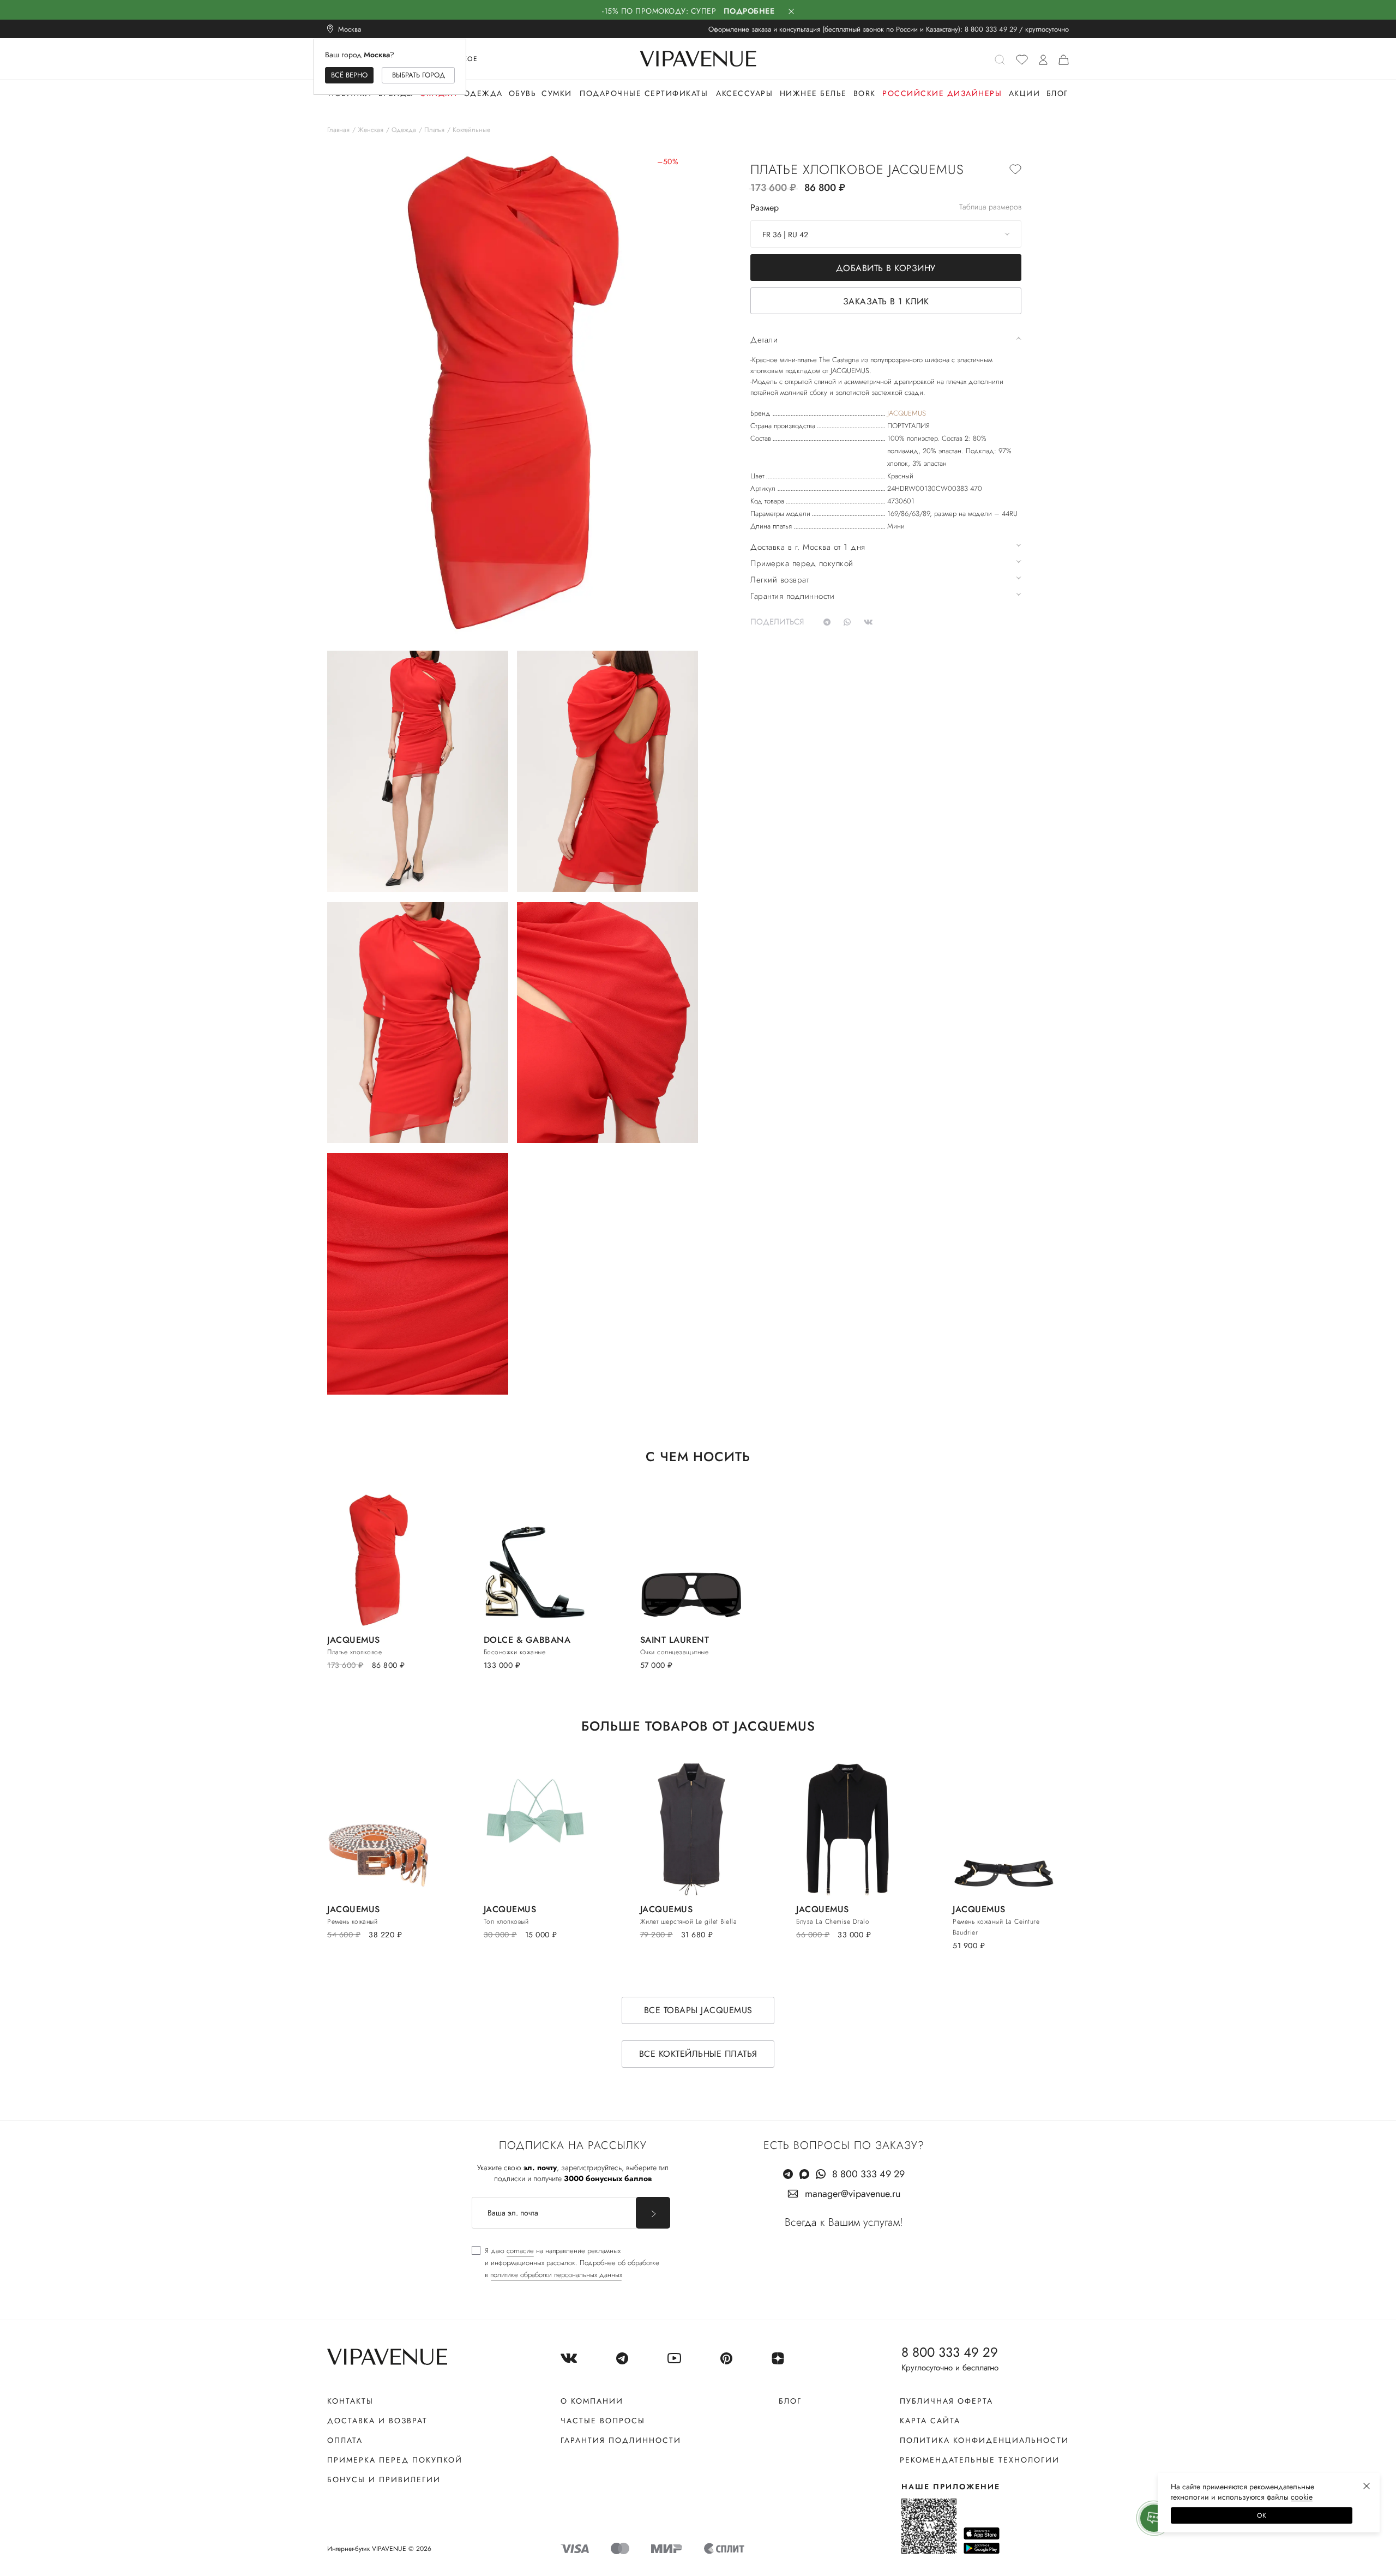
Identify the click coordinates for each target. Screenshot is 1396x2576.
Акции (1025, 93)
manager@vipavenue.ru (853, 2194)
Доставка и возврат (377, 2421)
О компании (592, 2401)
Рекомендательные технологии (980, 2460)
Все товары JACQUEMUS (698, 2010)
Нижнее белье (813, 93)
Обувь (523, 93)
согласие (520, 2251)
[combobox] (886, 234)
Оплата (345, 2440)
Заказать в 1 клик (886, 301)
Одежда (483, 93)
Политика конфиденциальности (984, 2440)
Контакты (350, 2401)
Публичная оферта (946, 2401)
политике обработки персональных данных (556, 2275)
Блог (1057, 93)
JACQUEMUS (907, 413)
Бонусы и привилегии (384, 2479)
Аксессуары (744, 93)
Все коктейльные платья (698, 2054)
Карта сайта (930, 2421)
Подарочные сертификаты (644, 93)
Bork (865, 93)
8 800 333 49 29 (991, 29)
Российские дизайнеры (942, 93)
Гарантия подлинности (621, 2440)
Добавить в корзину (886, 268)
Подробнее (749, 11)
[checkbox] (565, 2263)
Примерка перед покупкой (395, 2460)
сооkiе (1302, 2497)
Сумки (557, 93)
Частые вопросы (603, 2421)
